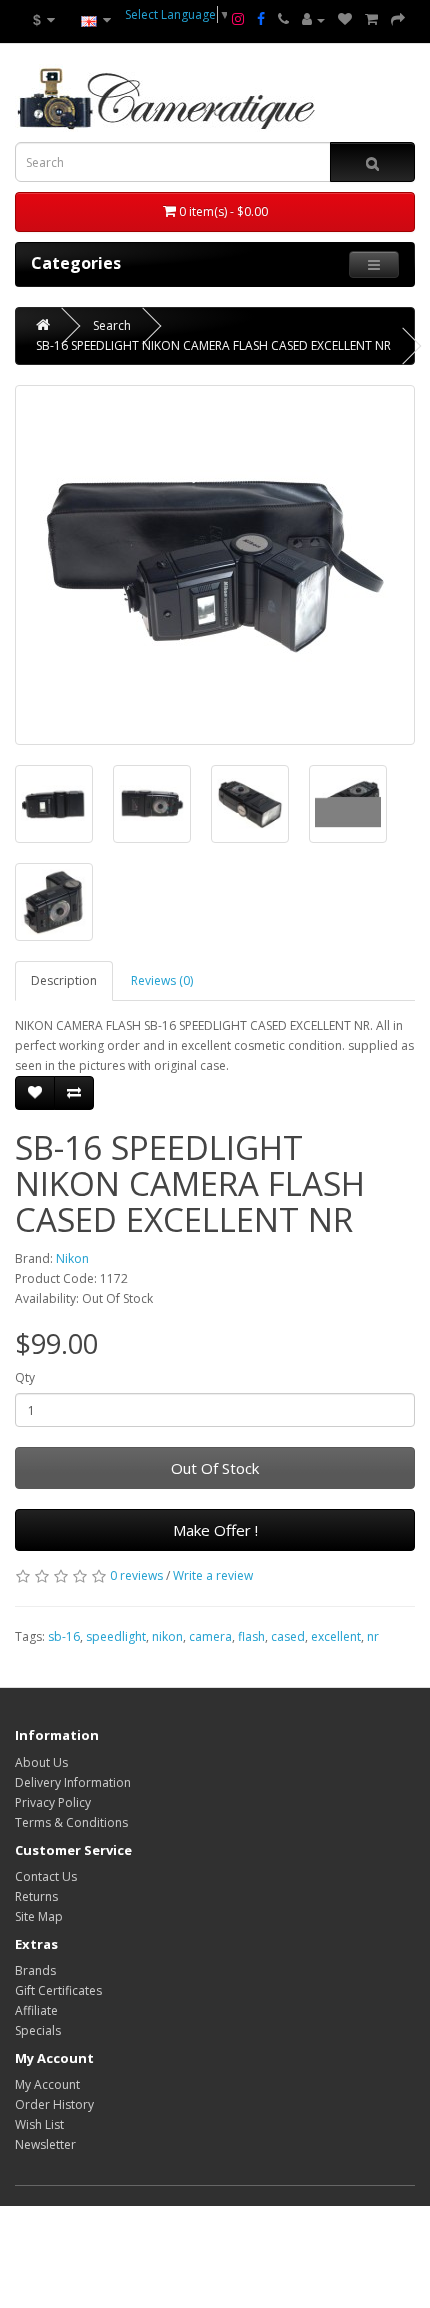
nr (373, 1636)
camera (210, 1636)
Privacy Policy (53, 1802)
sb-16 (64, 1636)
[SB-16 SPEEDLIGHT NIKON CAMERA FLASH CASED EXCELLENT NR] (215, 565)
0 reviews (136, 1575)
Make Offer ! (215, 1530)
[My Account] (313, 20)
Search (112, 325)
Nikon (72, 1258)
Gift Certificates (58, 1990)
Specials (38, 2030)
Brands (35, 1970)
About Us (41, 1762)
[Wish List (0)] (345, 20)
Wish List (39, 2124)
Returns (36, 1896)
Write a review (213, 1575)
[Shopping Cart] (371, 20)
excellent (336, 1636)
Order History (54, 2104)
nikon (167, 1636)
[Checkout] (398, 20)
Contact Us (46, 1876)
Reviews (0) (162, 980)
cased (288, 1636)
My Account (47, 2084)
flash (251, 1636)
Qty (25, 1377)
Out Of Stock (215, 1468)
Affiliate (36, 2010)
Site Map (39, 1916)
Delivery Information (73, 1782)
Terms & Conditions (71, 1822)
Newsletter (45, 2144)
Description (64, 980)
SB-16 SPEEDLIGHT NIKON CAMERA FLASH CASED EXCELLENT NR (213, 345)
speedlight (116, 1636)
